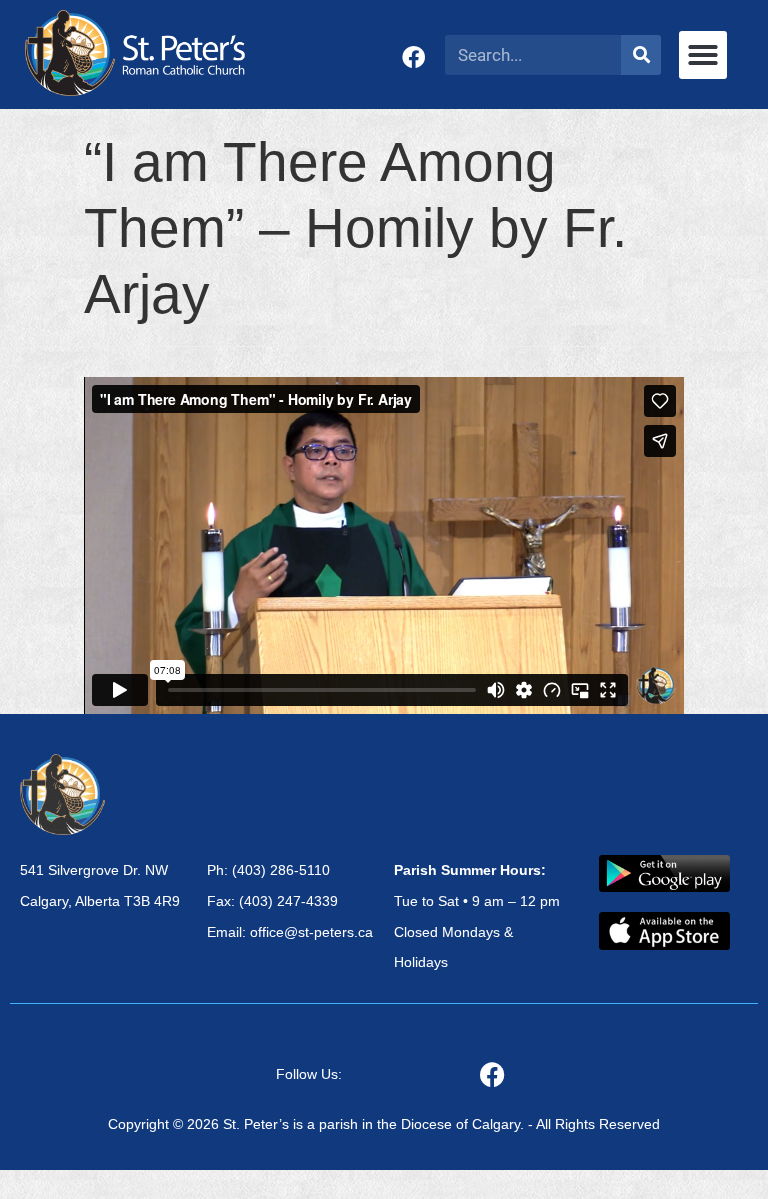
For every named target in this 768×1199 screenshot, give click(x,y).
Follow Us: (309, 1074)
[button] (703, 55)
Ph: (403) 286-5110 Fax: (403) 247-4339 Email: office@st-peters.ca (290, 901)
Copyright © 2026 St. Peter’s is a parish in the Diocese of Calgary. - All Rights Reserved (384, 1124)
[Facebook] (413, 57)
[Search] (641, 55)
